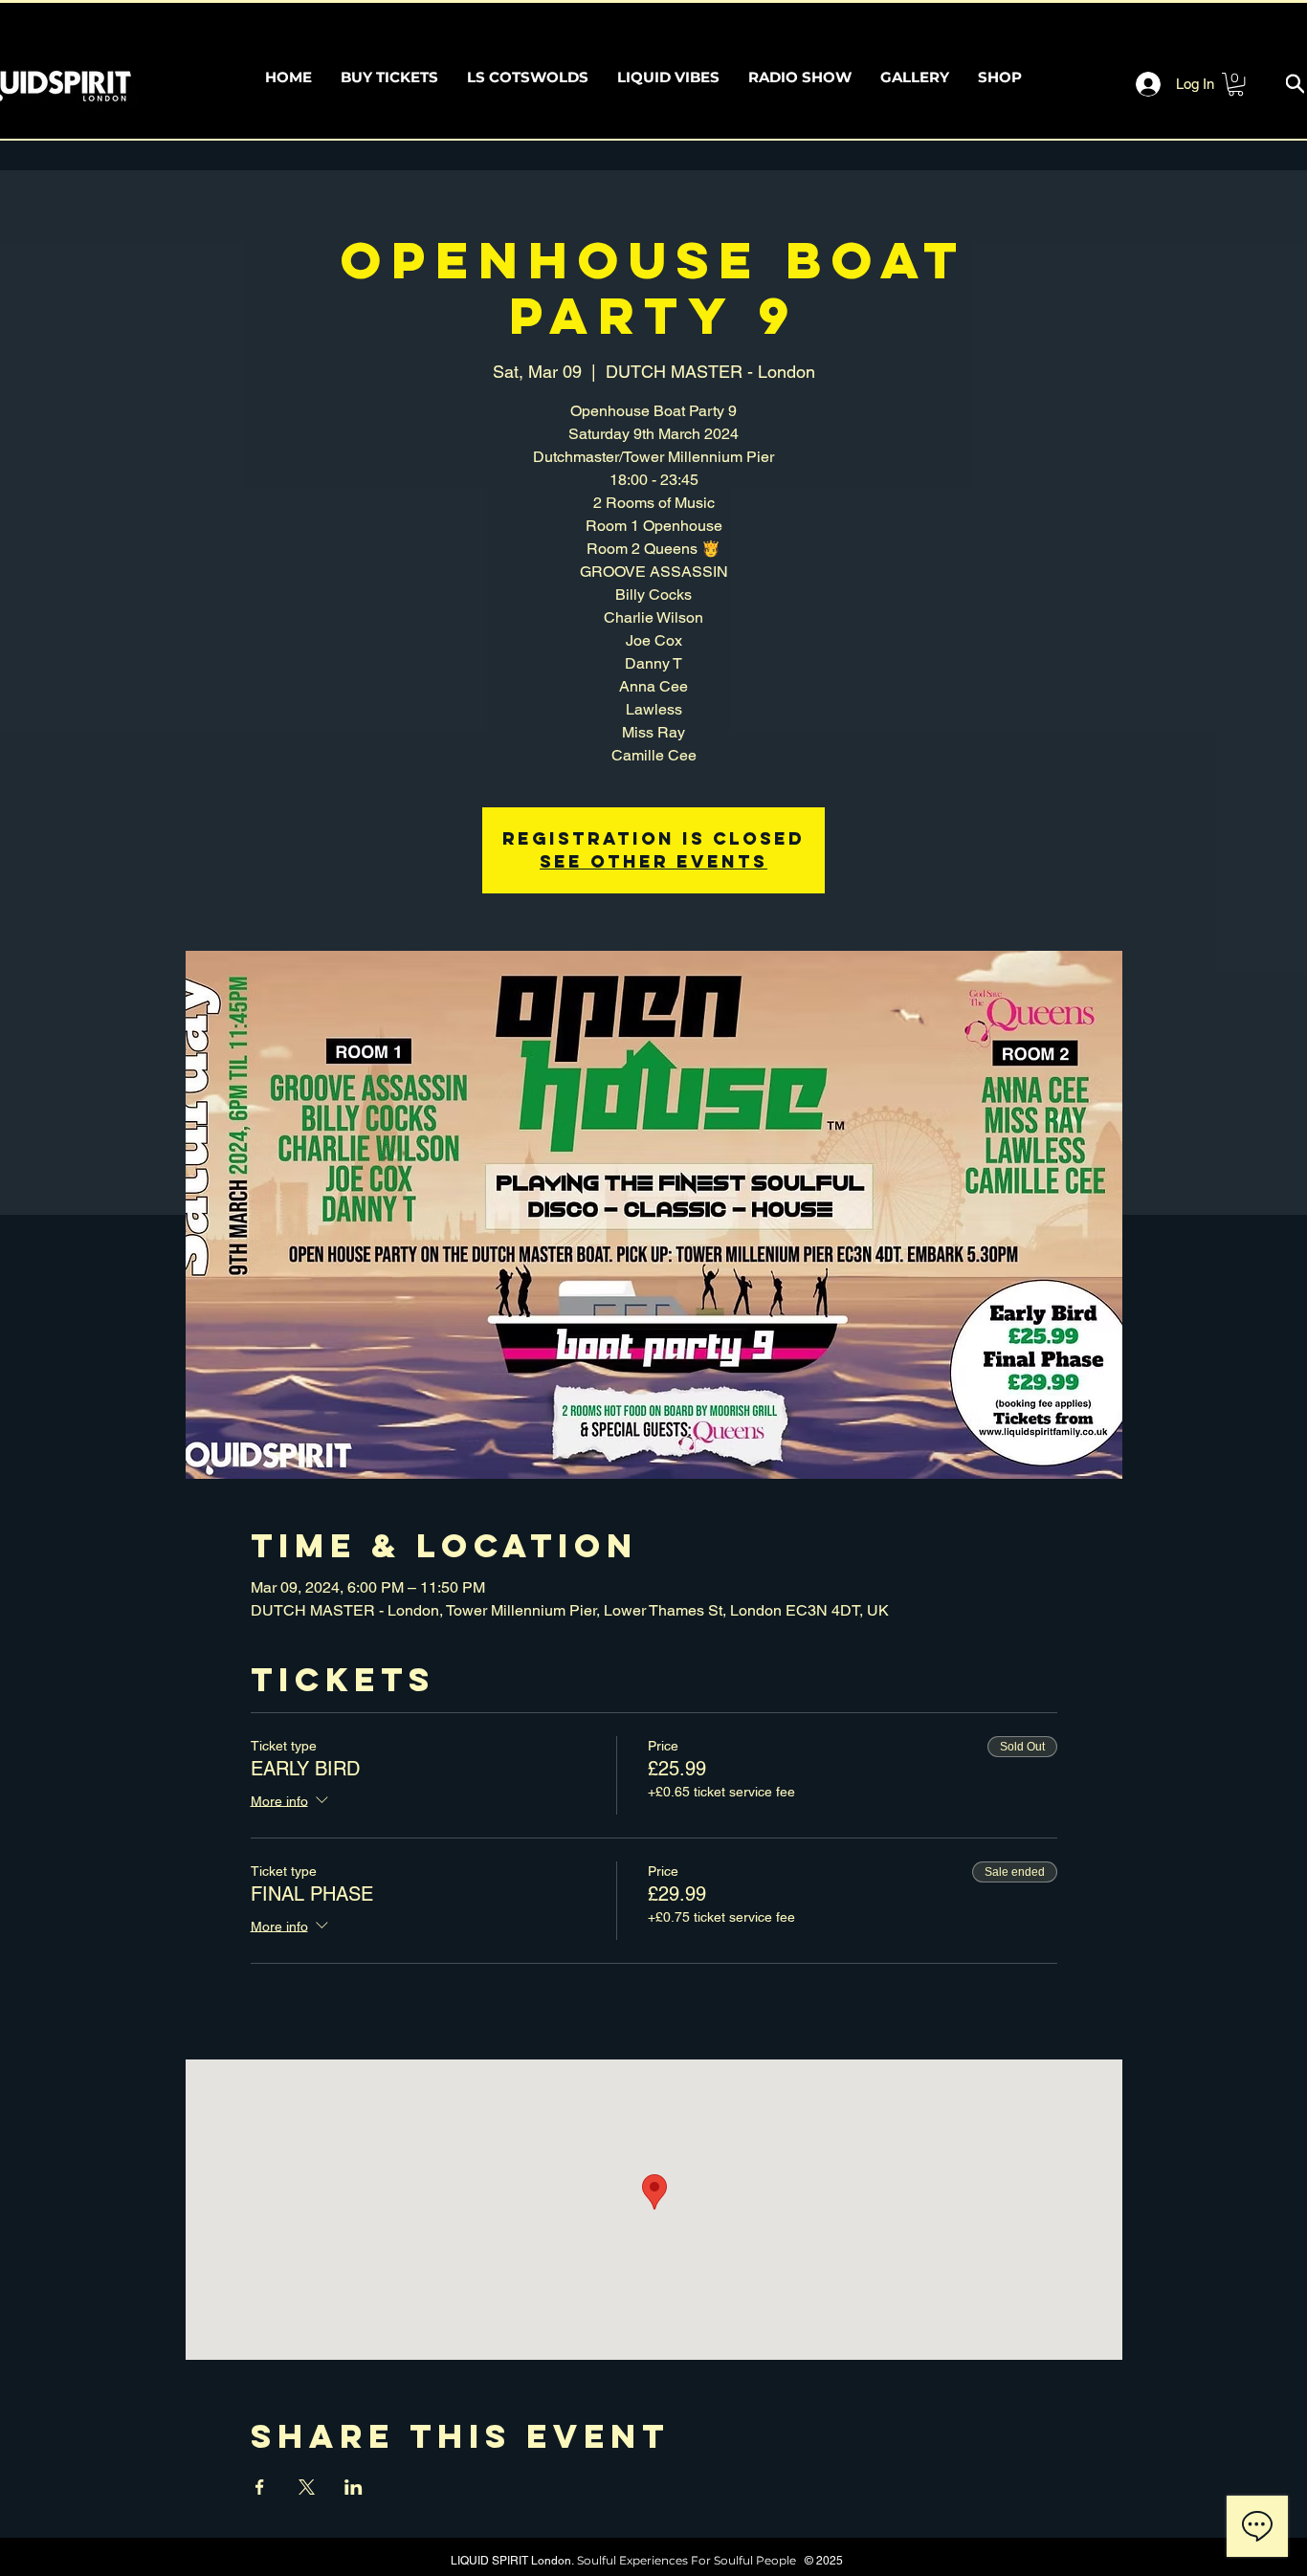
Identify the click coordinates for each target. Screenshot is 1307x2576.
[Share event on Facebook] (260, 2487)
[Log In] (1140, 84)
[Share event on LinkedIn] (354, 2487)
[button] (1236, 84)
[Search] (1295, 84)
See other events (653, 861)
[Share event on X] (307, 2487)
